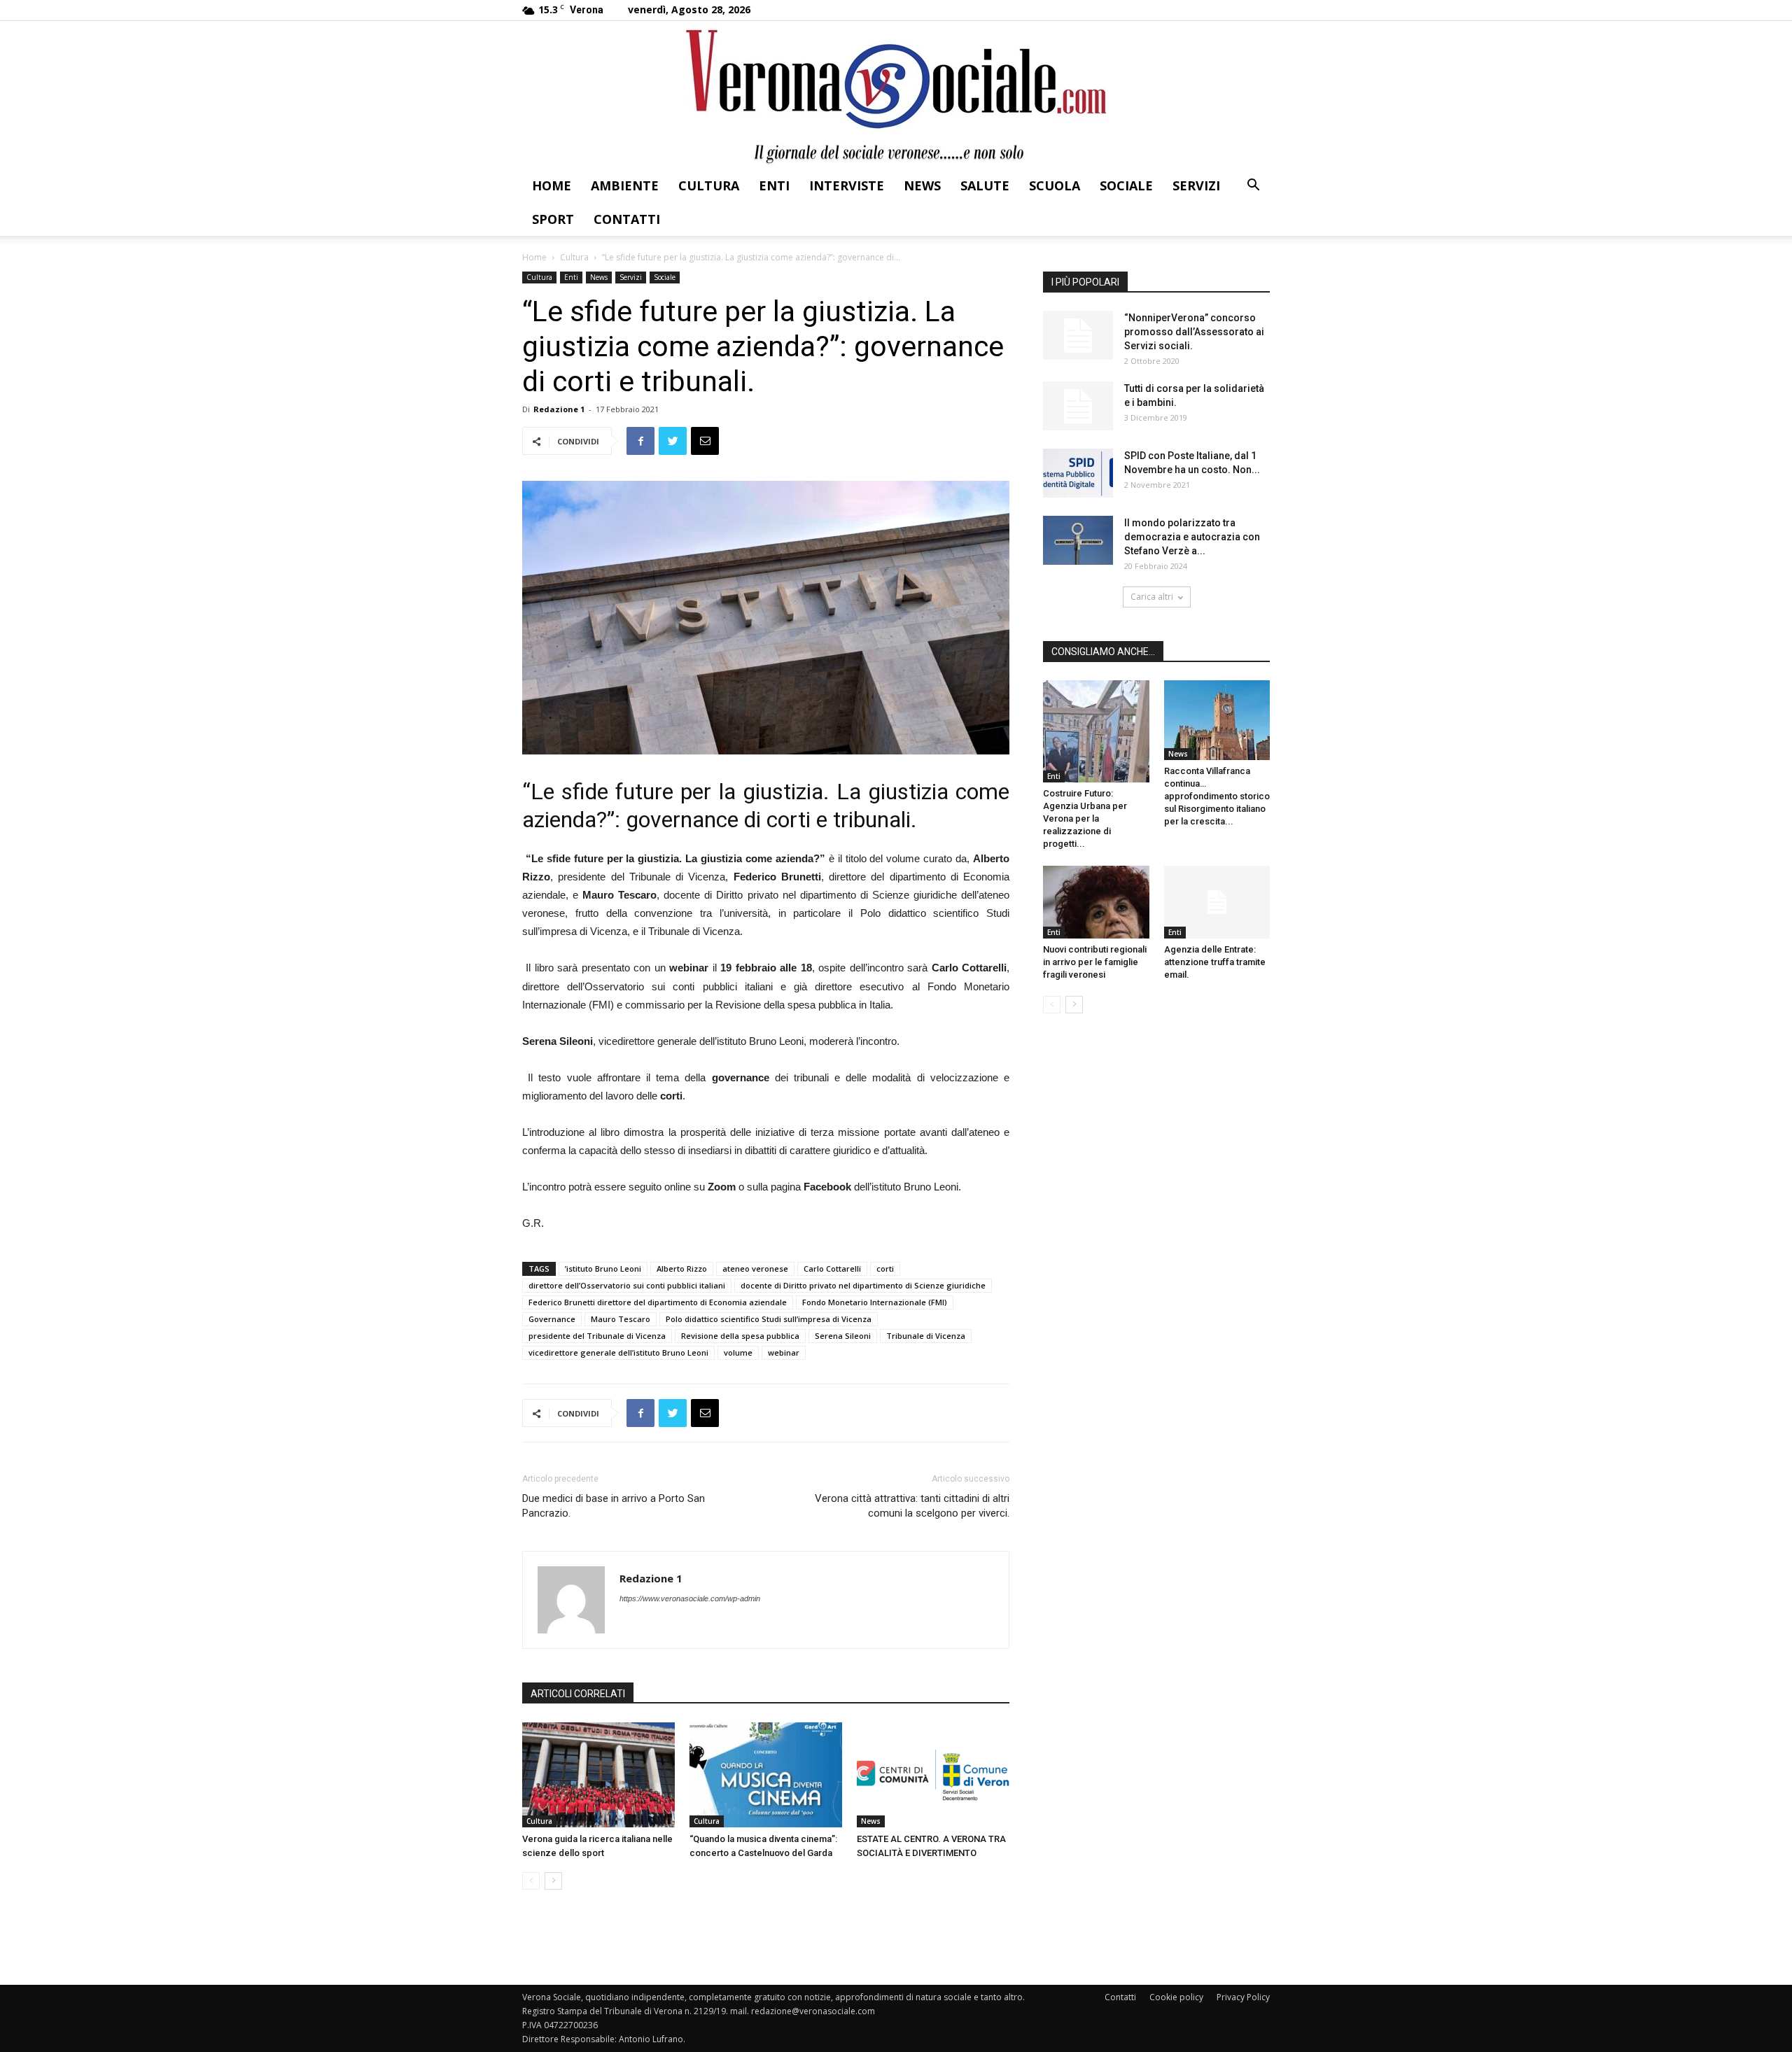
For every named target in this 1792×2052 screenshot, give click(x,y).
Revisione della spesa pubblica (740, 1336)
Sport (553, 219)
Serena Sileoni (843, 1336)
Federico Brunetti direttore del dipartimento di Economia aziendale (658, 1302)
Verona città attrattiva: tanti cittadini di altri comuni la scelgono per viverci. (912, 1506)
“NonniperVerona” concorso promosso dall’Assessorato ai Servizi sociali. (1194, 332)
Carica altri (1152, 597)
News (922, 185)
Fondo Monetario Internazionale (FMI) (875, 1302)
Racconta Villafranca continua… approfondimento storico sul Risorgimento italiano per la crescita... (1217, 796)
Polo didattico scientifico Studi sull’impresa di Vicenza (769, 1319)
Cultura (709, 185)
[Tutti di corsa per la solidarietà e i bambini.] (1078, 406)
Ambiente (625, 185)
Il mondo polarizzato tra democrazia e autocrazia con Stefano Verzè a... (1192, 537)
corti (885, 1269)
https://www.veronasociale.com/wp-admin (690, 1598)
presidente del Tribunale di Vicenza (597, 1336)
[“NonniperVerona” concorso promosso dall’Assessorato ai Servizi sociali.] (1078, 335)
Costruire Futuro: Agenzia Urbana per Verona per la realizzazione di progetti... (1085, 818)
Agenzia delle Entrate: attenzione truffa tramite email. (1215, 962)
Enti (774, 185)
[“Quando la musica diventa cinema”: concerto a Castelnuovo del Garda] (766, 1775)
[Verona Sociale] (896, 95)
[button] (1253, 187)
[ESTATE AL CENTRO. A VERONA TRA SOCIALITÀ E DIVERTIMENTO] (933, 1775)
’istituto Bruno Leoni (603, 1269)
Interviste (847, 185)
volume (738, 1352)
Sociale (1126, 185)
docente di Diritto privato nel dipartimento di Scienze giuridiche (863, 1285)
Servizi (1196, 185)
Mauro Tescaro (621, 1319)
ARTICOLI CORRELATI (578, 1694)
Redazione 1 (559, 409)
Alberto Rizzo (682, 1269)
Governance (552, 1319)
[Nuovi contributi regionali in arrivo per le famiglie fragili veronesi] (1096, 902)
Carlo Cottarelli (832, 1269)
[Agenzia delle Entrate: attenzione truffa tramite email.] (1217, 902)
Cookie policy (1176, 1997)
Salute (985, 185)
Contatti (627, 219)
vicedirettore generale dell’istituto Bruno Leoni (618, 1352)
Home (552, 185)
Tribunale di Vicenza (926, 1336)
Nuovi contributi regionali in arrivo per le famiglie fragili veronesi (1095, 962)
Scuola (1055, 185)
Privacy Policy (1243, 1997)
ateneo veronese (755, 1269)
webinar (784, 1352)
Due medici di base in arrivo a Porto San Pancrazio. (614, 1506)
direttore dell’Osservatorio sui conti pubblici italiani (627, 1285)
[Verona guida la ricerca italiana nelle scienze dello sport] (598, 1775)
